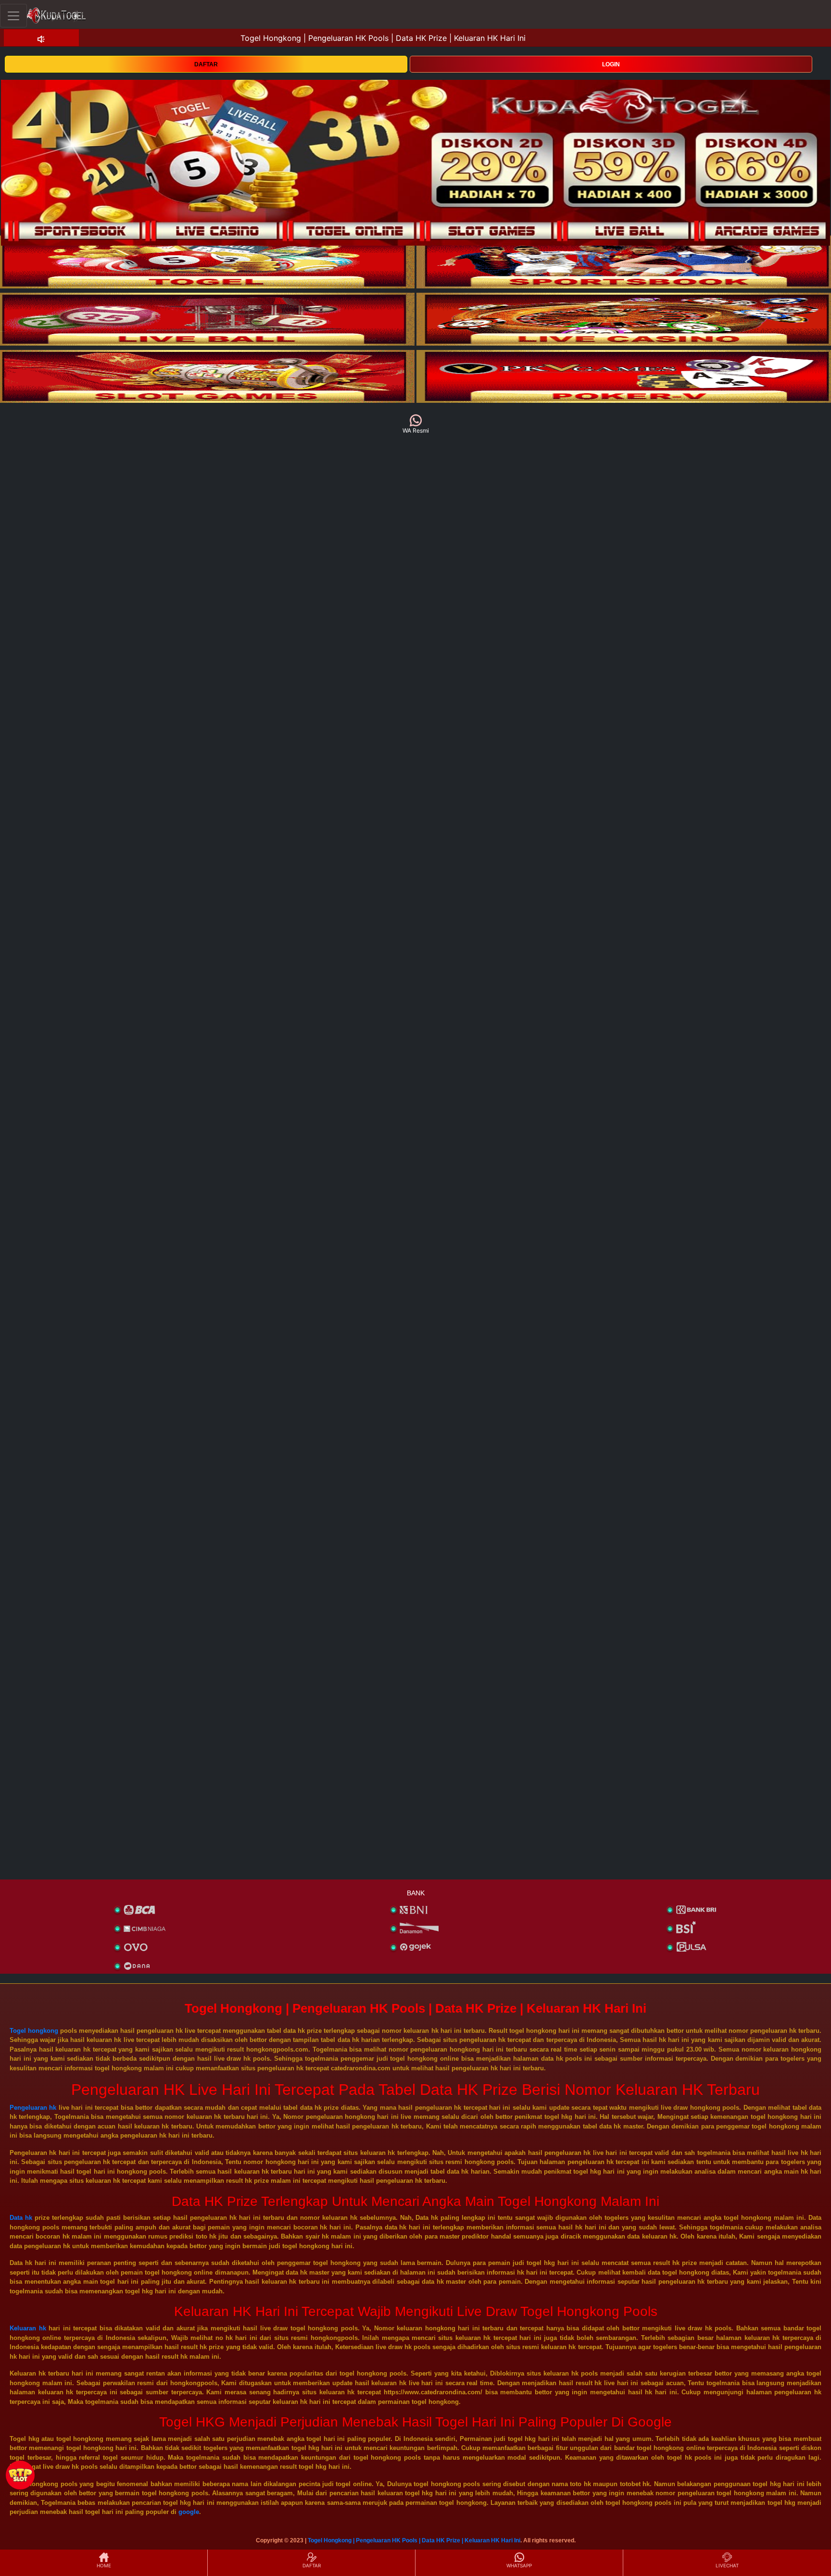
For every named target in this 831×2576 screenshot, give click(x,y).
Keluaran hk (28, 2328)
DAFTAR (206, 64)
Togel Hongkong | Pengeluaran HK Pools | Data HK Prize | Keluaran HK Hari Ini (414, 2540)
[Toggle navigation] (13, 16)
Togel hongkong (34, 2031)
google (189, 2512)
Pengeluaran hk (33, 2108)
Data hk (21, 2218)
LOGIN (611, 64)
